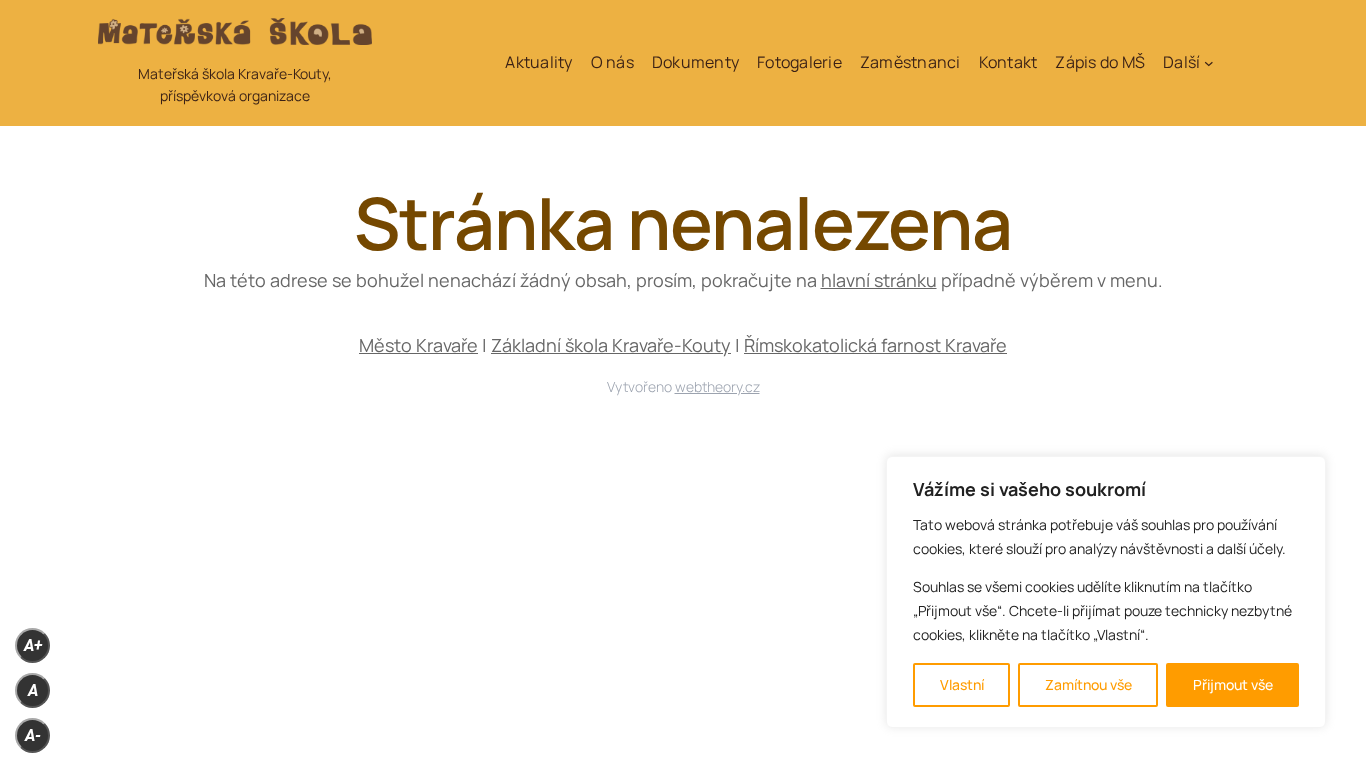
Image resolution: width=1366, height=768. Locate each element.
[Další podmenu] (1209, 63)
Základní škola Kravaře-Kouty (611, 345)
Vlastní (962, 684)
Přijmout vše (1233, 684)
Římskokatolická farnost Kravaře (875, 345)
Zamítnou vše (1088, 684)
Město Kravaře (418, 345)
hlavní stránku (879, 280)
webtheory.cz (717, 386)
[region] (1106, 592)
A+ (33, 645)
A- (33, 735)
